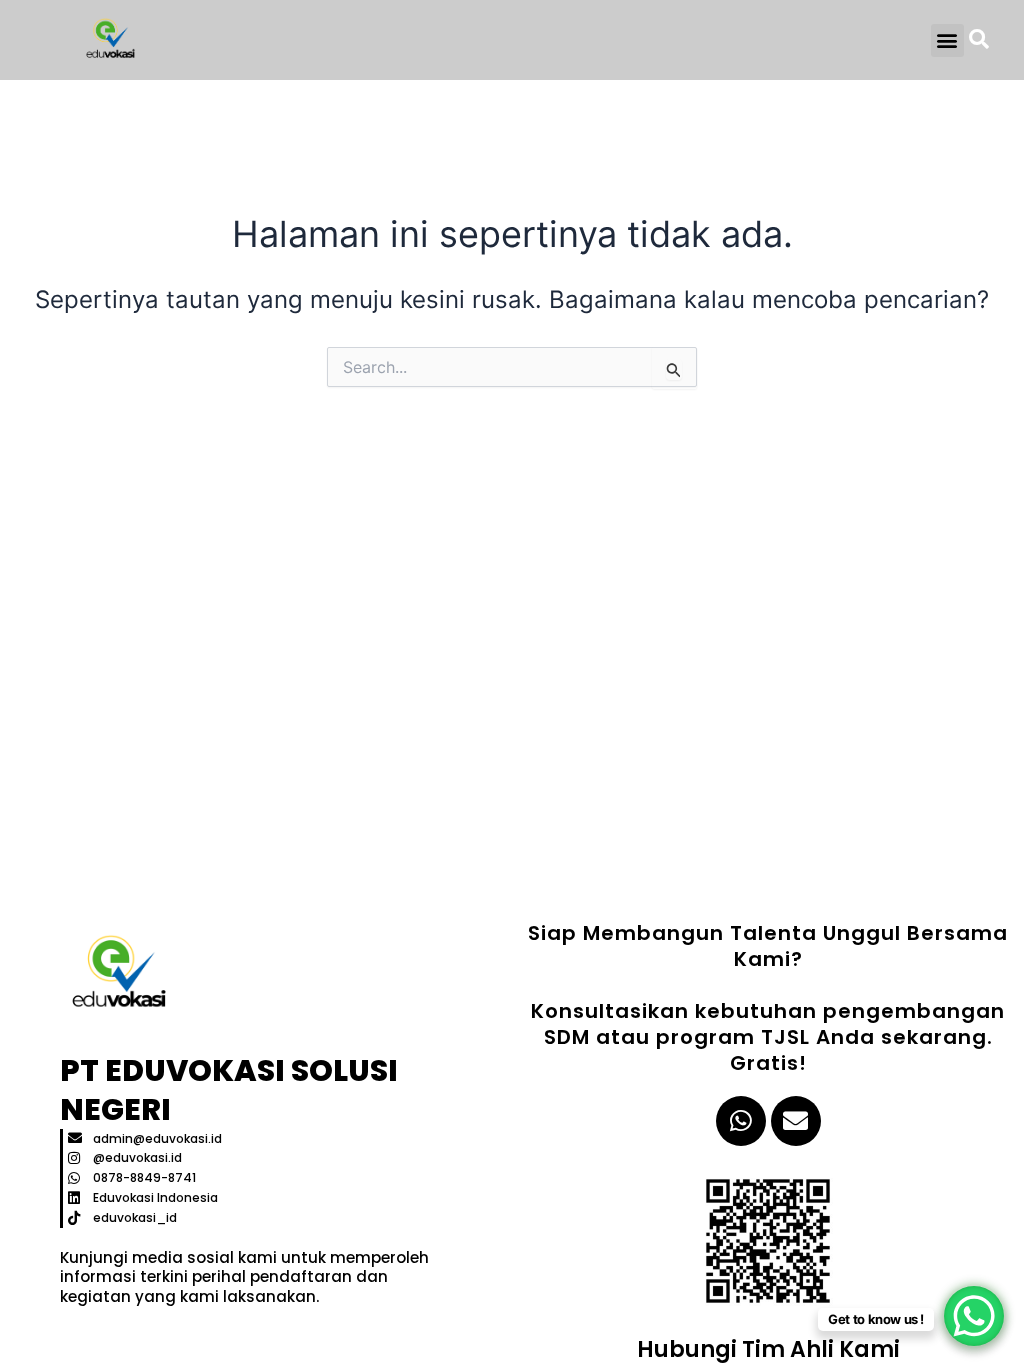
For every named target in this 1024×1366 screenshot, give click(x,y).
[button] (947, 40)
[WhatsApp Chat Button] (974, 1316)
